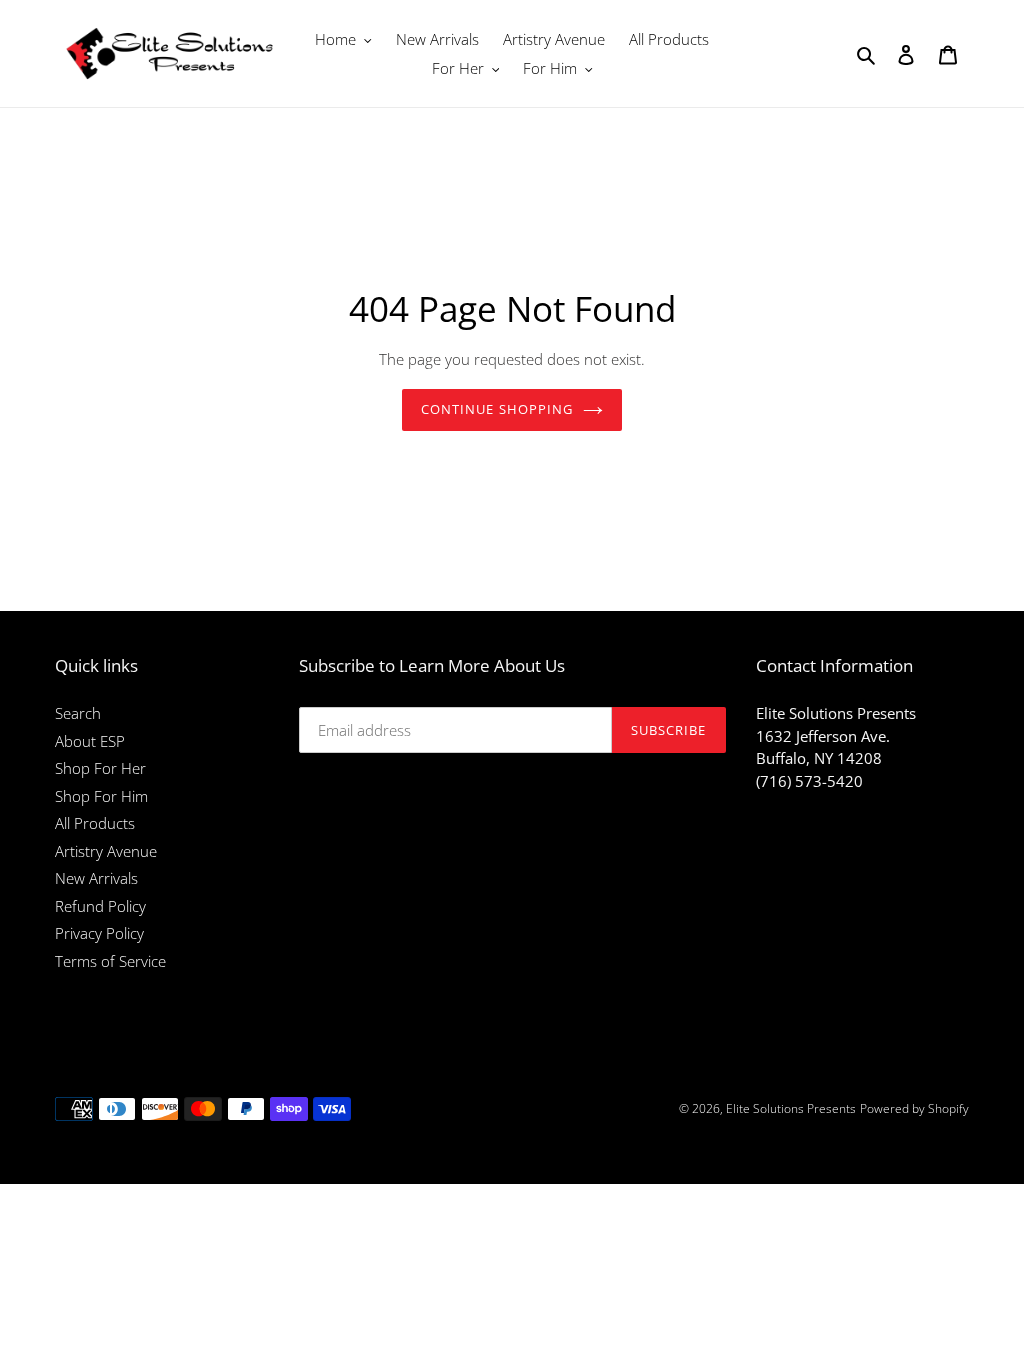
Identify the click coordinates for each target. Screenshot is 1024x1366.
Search (78, 713)
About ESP (90, 741)
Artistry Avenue (106, 851)
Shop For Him (101, 796)
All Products (95, 823)
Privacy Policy (99, 933)
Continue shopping (497, 409)
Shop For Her (100, 768)
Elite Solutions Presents (791, 1108)
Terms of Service (110, 961)
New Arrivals (96, 878)
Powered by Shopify (914, 1108)
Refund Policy (100, 906)
